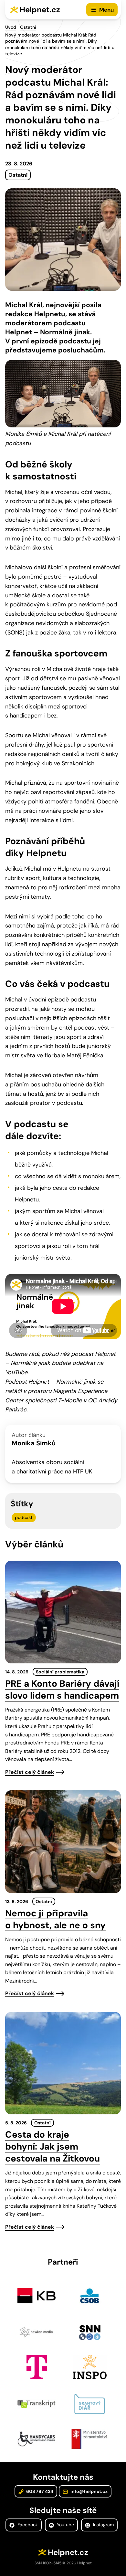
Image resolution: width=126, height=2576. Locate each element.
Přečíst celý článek (30, 1772)
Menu (106, 10)
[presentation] (63, 1612)
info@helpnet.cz (89, 2491)
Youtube (65, 2525)
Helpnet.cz (40, 10)
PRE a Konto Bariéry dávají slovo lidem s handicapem (62, 1690)
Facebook (27, 2525)
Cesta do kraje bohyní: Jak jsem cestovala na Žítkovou (52, 2147)
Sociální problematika (60, 1672)
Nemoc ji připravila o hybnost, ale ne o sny (55, 1919)
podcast (24, 1517)
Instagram (103, 2525)
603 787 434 (39, 2491)
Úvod (11, 27)
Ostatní (28, 27)
